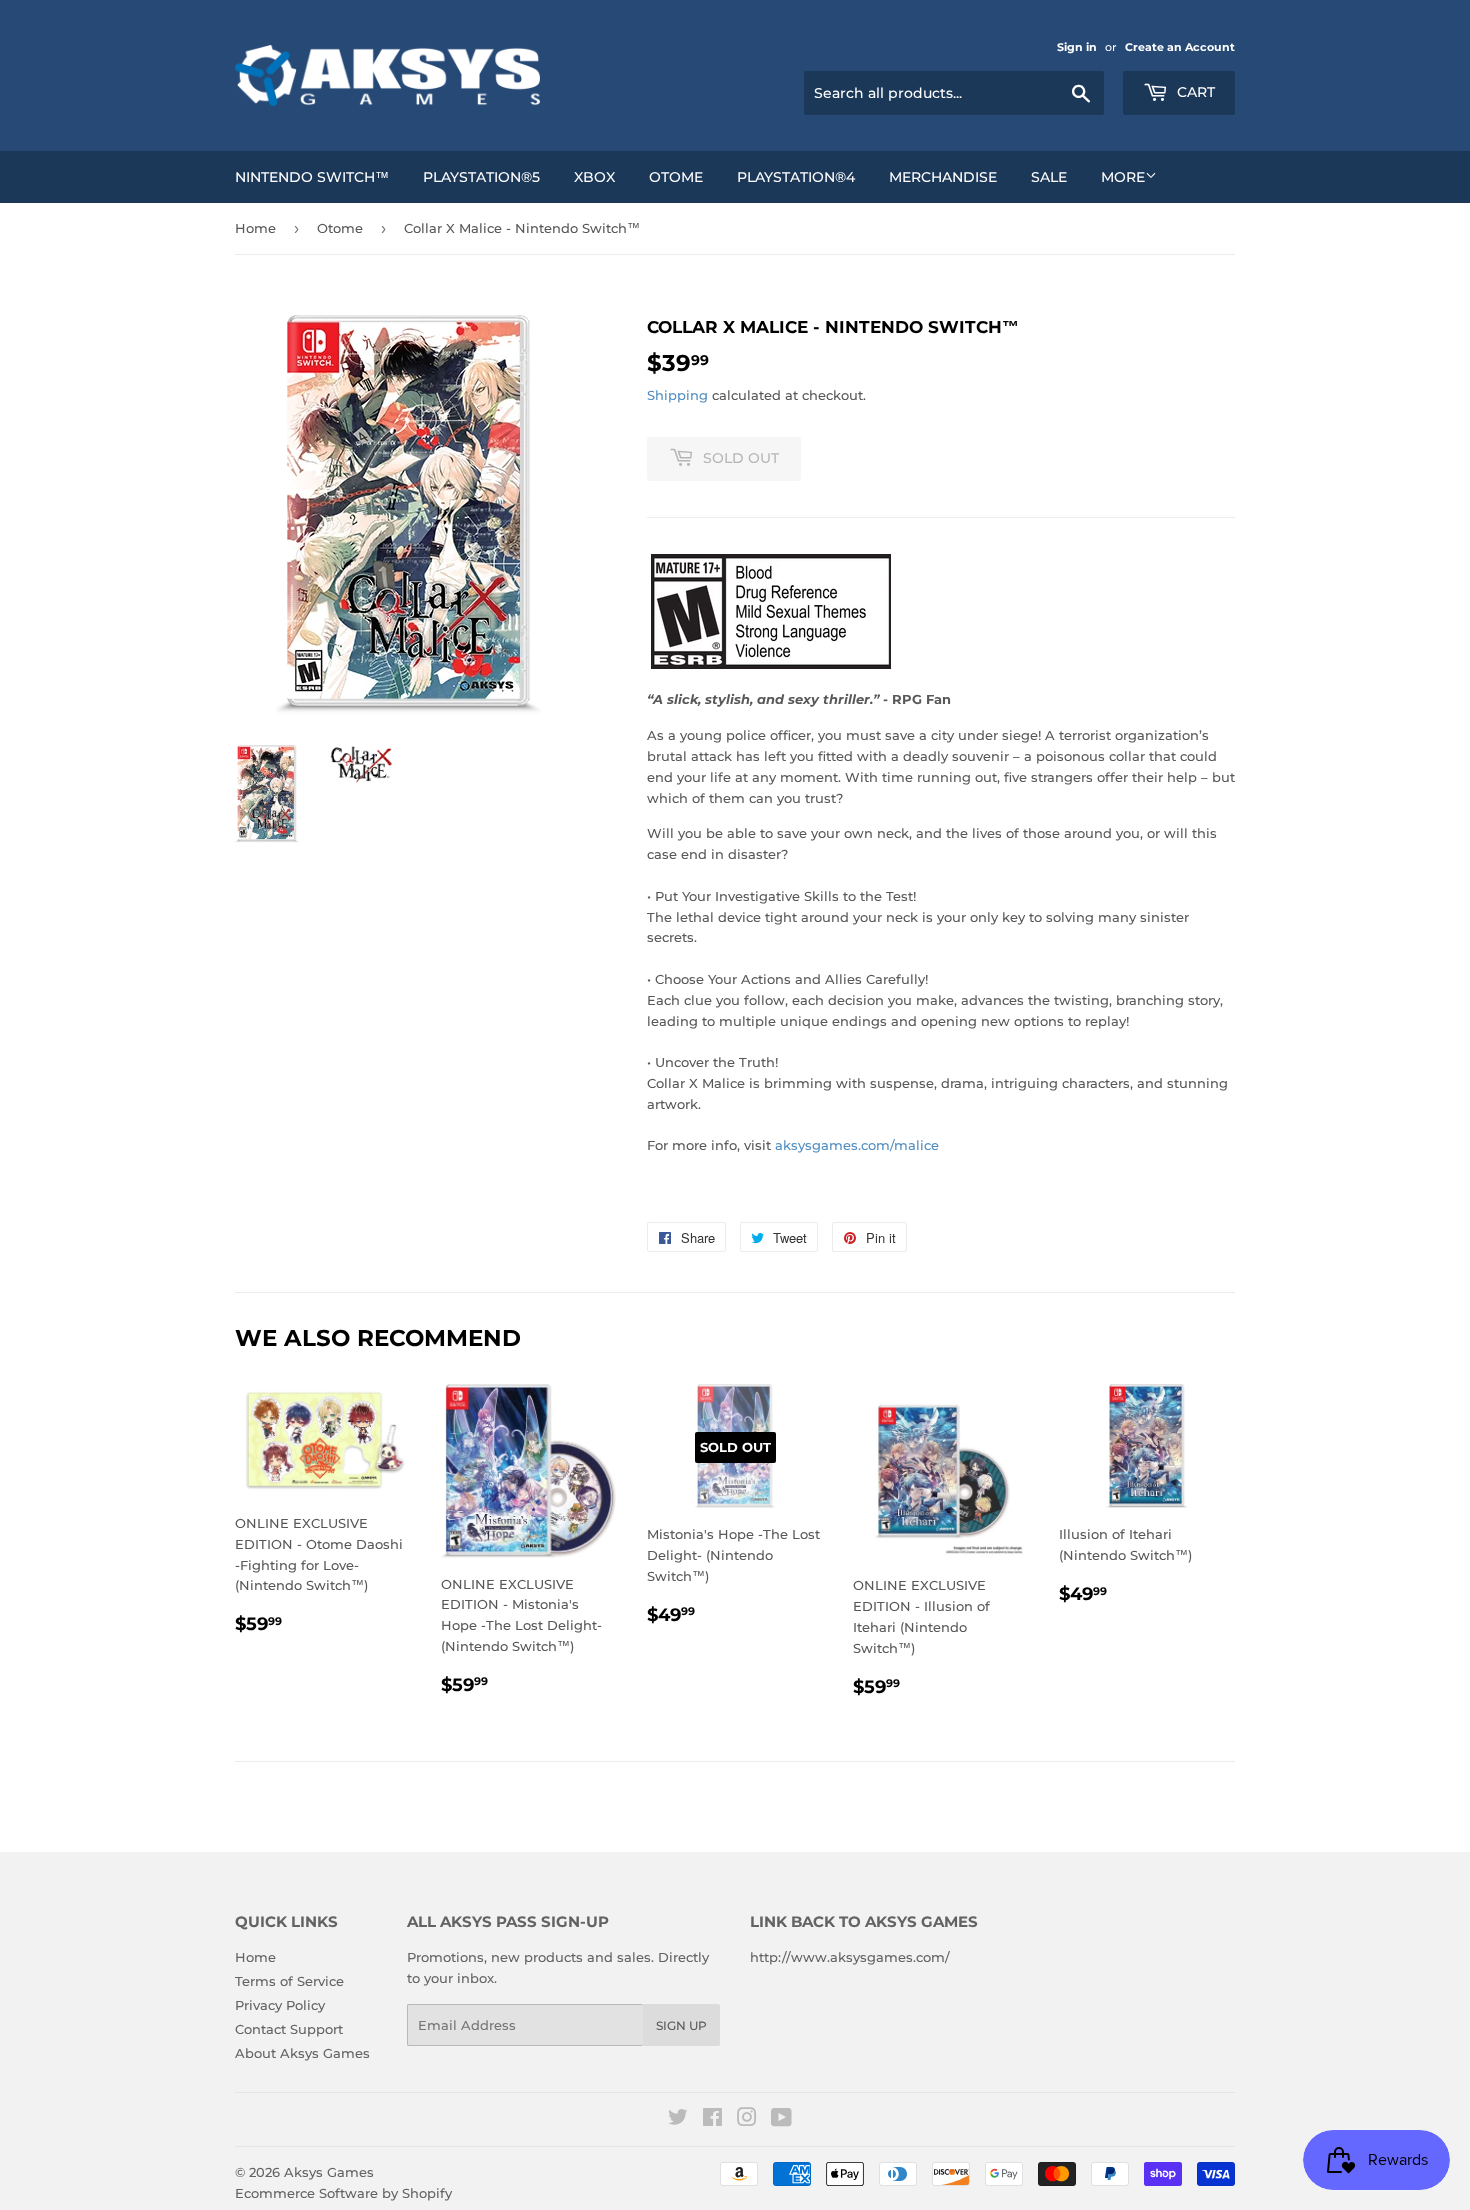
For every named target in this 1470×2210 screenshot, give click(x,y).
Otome (676, 177)
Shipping (677, 395)
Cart (1194, 92)
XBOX (594, 177)
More (1123, 177)
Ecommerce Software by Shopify (343, 2193)
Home (255, 228)
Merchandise (943, 177)
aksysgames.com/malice (857, 1145)
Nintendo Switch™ (312, 177)
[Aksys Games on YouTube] (781, 2120)
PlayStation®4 (796, 177)
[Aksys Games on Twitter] (678, 2120)
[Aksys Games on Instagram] (747, 2120)
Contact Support (289, 2029)
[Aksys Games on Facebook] (712, 2120)
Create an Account (1180, 47)
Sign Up (681, 2025)
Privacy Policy (280, 2005)
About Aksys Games (302, 2053)
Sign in (1077, 47)
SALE (1049, 177)
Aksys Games (329, 2172)
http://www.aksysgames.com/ (850, 1957)
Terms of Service (289, 1981)
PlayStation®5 (481, 177)
